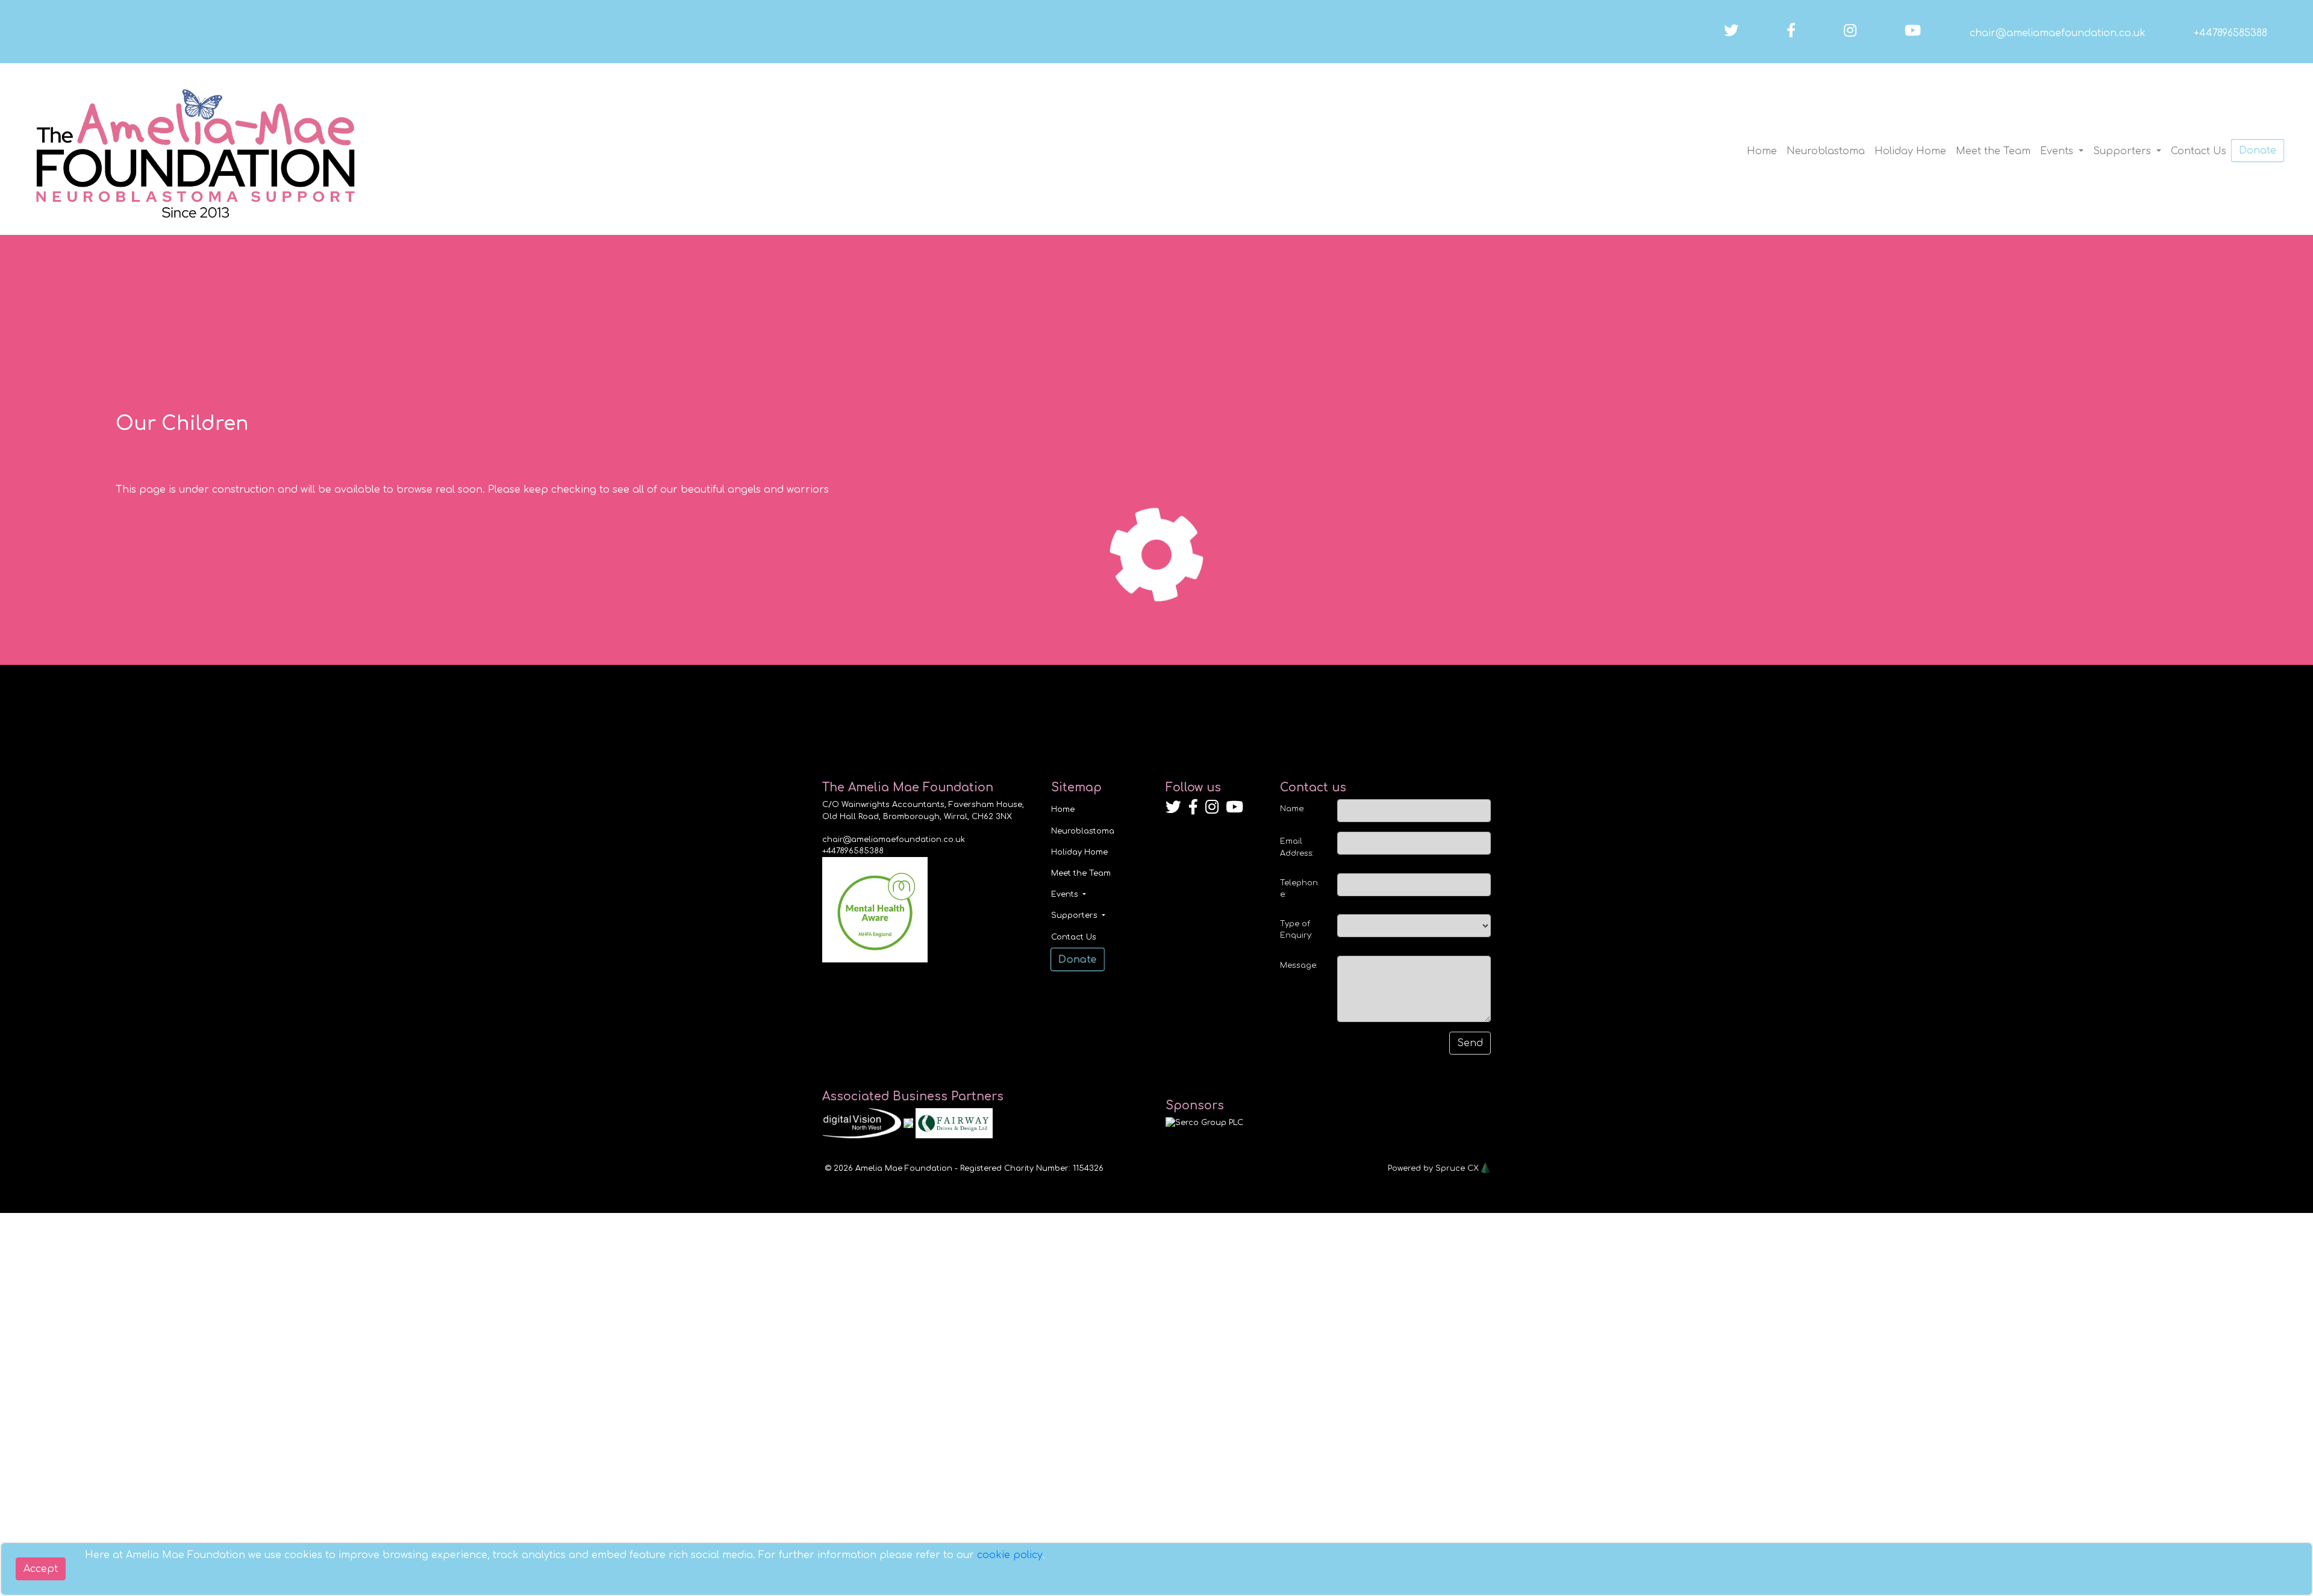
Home (1762, 151)
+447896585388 (2230, 33)
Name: (1292, 809)
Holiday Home (1910, 151)
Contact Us (2199, 151)
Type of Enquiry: (1296, 930)
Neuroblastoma (1826, 151)
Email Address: (1297, 847)
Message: (1299, 965)
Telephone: (1299, 889)
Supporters (2124, 151)
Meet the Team (1993, 151)
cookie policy (1010, 1555)
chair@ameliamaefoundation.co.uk (2058, 33)
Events (2058, 151)
